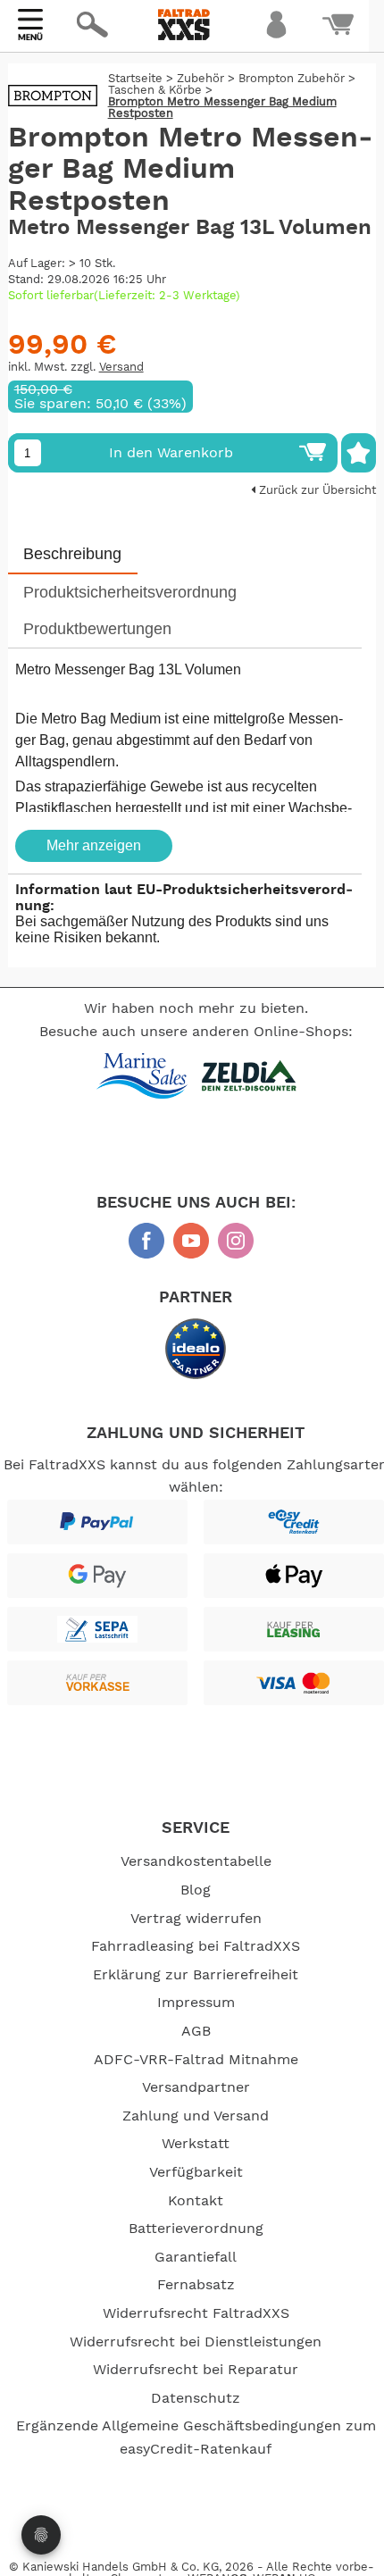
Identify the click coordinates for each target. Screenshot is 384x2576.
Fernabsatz (196, 2285)
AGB (196, 2031)
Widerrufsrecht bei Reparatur (196, 2370)
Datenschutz (196, 2398)
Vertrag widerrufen (196, 1919)
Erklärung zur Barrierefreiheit (196, 1975)
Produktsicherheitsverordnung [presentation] (130, 592)
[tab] (73, 555)
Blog (196, 1890)
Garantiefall (196, 2257)
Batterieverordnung (196, 2229)
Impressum (196, 2003)
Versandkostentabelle (196, 1861)
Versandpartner (196, 2087)
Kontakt (196, 2201)
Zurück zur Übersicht (316, 491)
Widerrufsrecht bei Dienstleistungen (196, 2342)
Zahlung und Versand (196, 2116)
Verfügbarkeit (196, 2172)
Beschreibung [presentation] (72, 554)
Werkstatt (196, 2144)
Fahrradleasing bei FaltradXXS (196, 1946)
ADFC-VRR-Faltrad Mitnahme (196, 2060)
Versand (121, 368)
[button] (180, 77)
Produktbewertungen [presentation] (97, 629)
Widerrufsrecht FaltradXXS (196, 2313)
